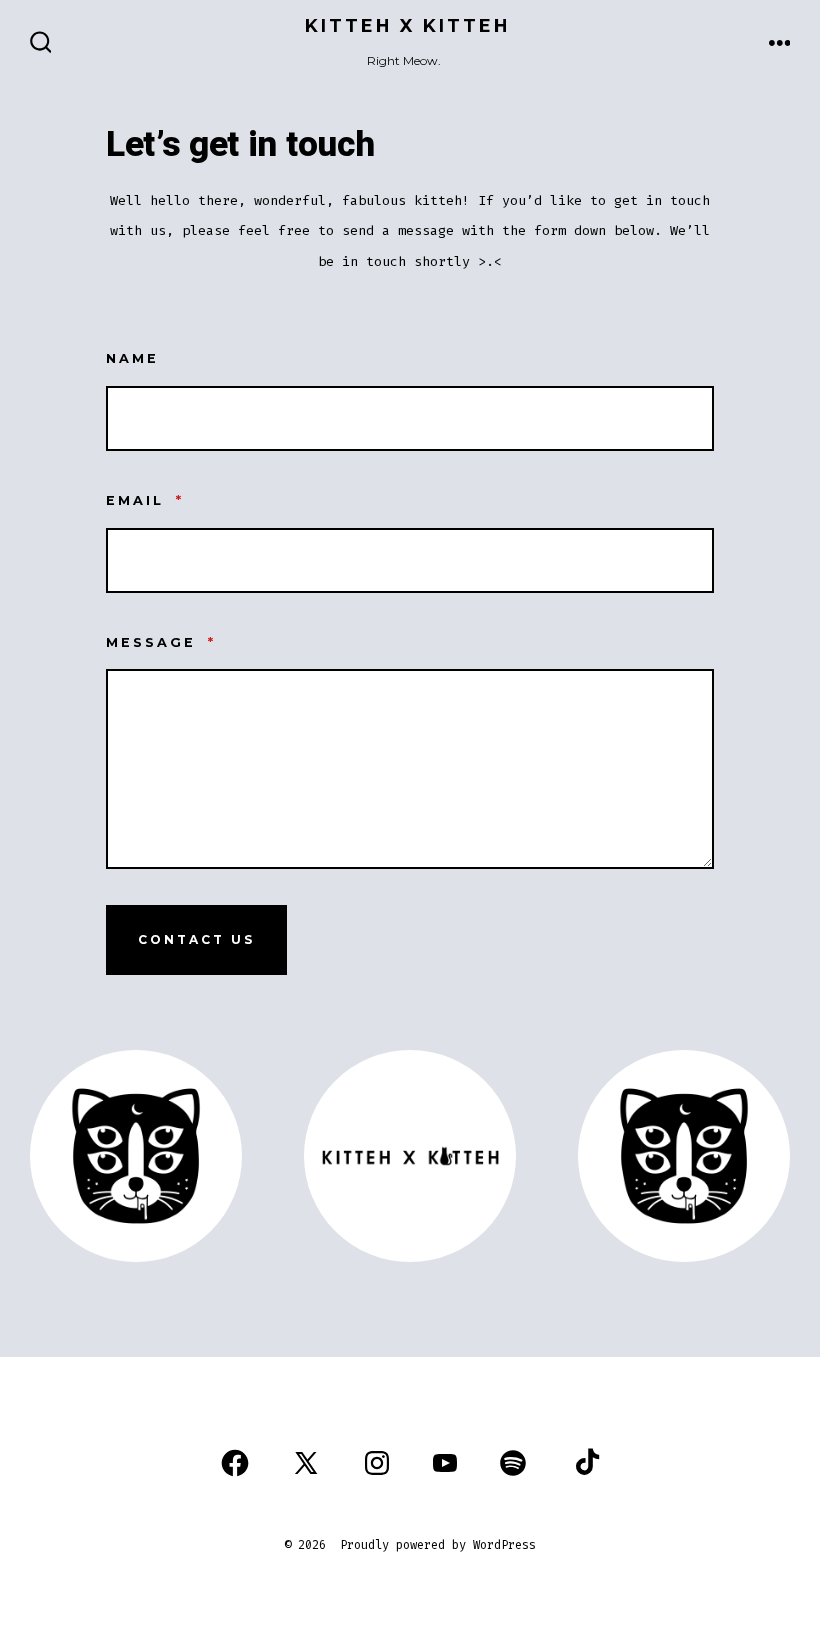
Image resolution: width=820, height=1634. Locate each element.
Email (145, 500)
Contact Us (196, 939)
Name (132, 358)
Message (161, 642)
